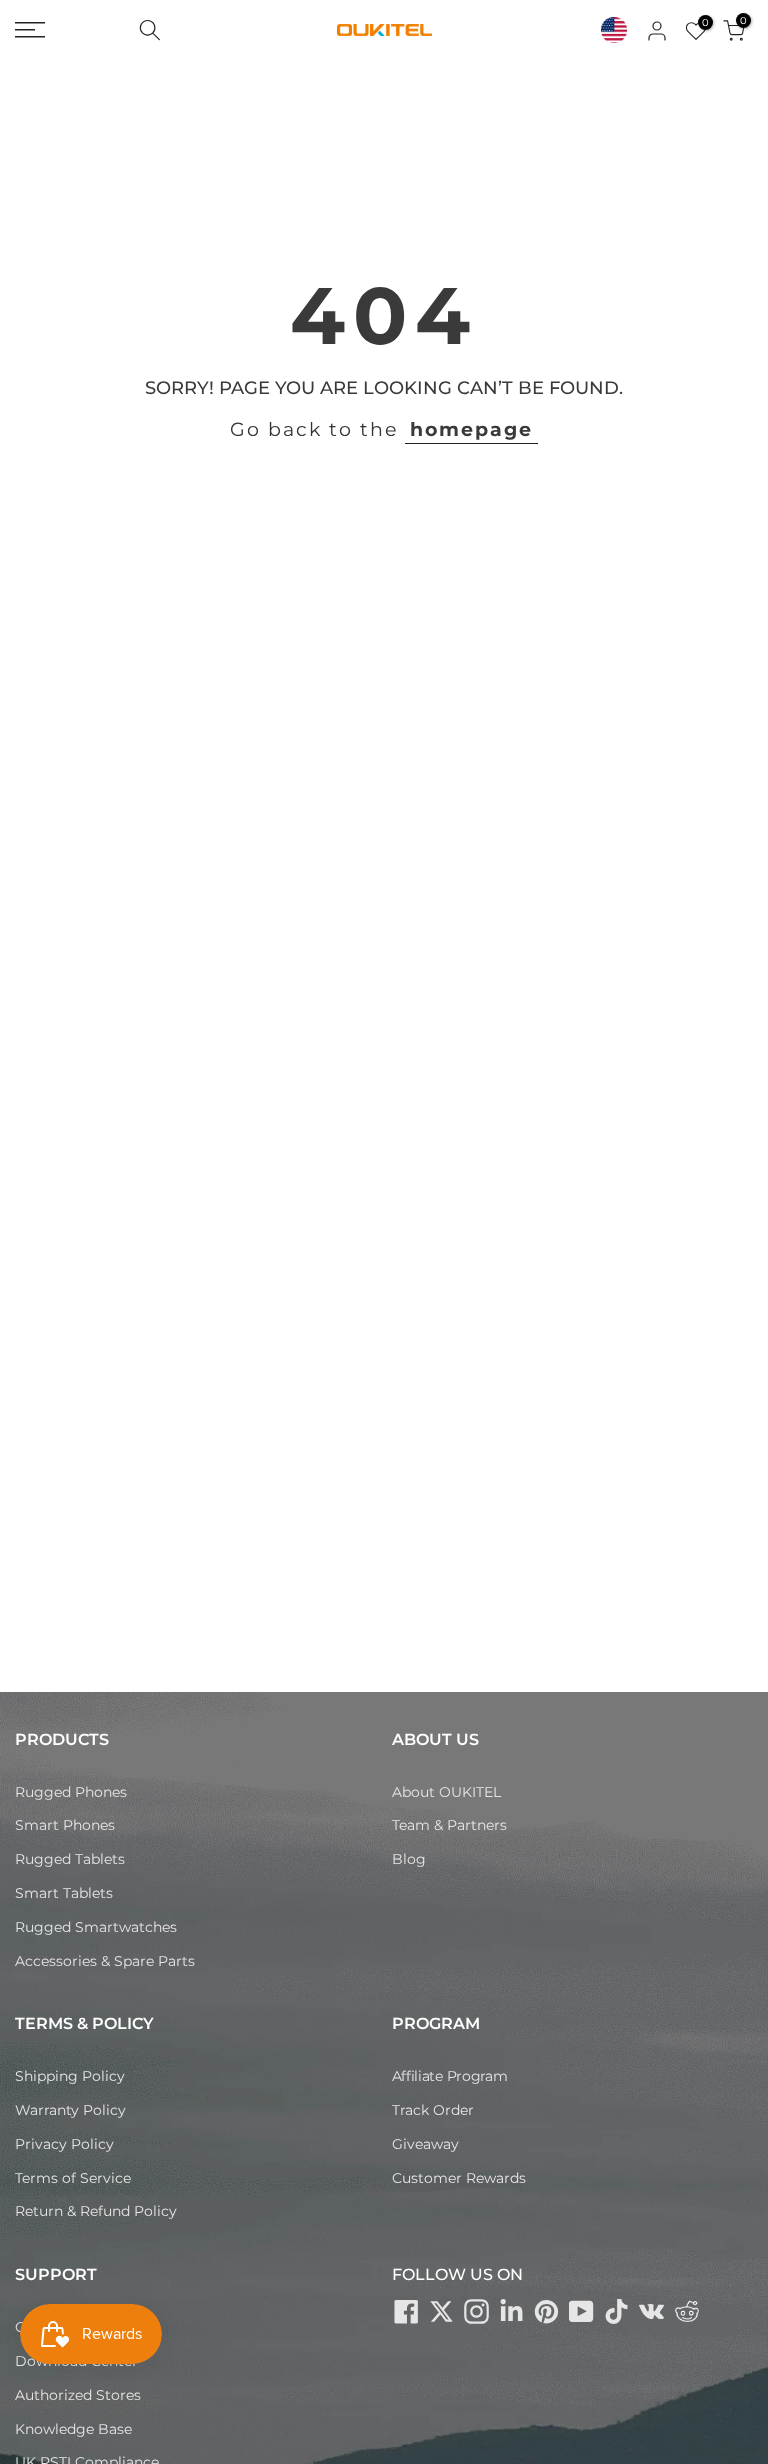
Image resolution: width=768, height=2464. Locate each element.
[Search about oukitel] (150, 30)
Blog (409, 1859)
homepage (471, 429)
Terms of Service (73, 2178)
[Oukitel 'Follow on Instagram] (477, 2311)
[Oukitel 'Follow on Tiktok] (617, 2311)
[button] (614, 30)
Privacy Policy (64, 2144)
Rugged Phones (71, 1792)
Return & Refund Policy (96, 2211)
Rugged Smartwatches (96, 1927)
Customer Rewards (459, 2178)
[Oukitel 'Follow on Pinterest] (547, 2311)
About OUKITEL (446, 1792)
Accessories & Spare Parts (105, 1961)
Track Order (433, 2110)
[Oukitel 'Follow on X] (442, 2311)
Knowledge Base (73, 2429)
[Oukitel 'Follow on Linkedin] (512, 2311)
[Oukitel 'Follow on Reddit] (687, 2311)
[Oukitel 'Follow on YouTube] (582, 2311)
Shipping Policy (70, 2076)
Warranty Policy (70, 2110)
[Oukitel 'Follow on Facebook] (407, 2311)
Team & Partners (449, 1825)
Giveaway (425, 2144)
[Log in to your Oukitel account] (657, 31)
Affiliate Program (450, 2076)
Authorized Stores (78, 2395)
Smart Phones (65, 1825)
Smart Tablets (64, 1893)
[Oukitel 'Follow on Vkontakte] (652, 2311)
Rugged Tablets (70, 1859)
